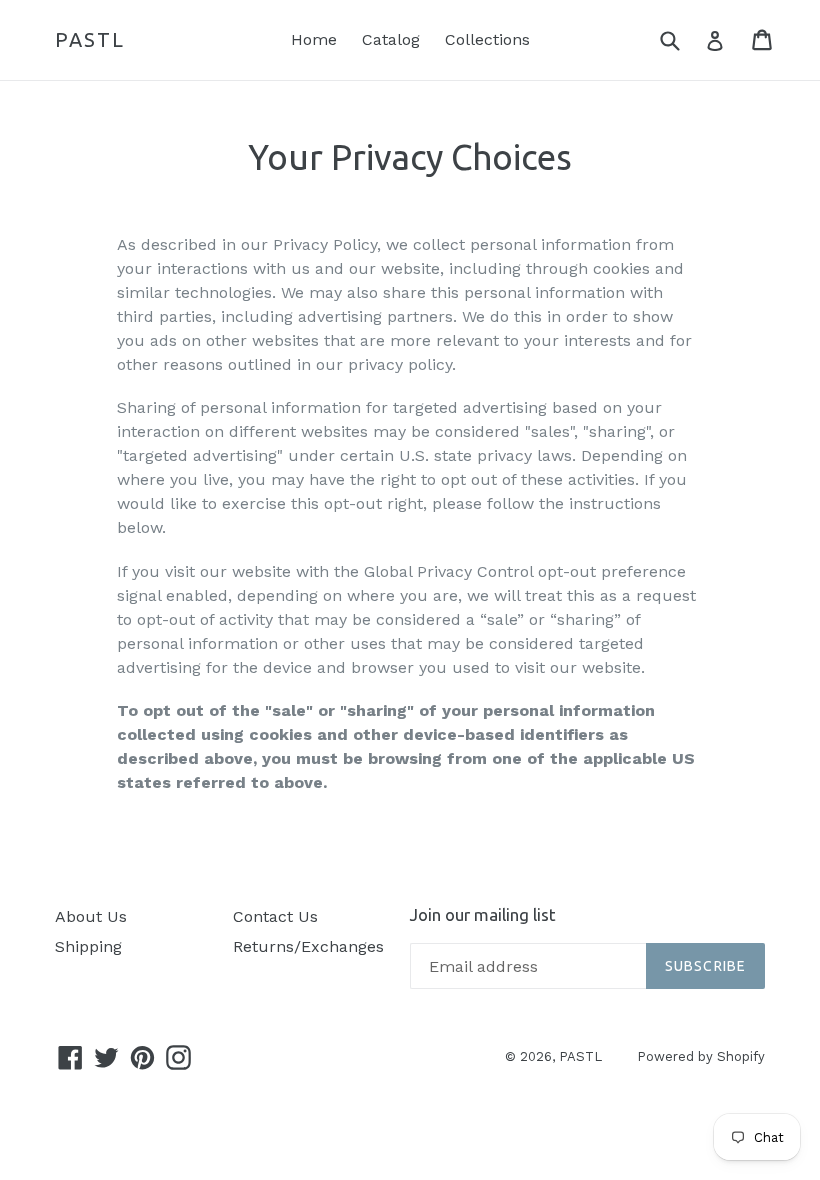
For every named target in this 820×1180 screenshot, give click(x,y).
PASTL (90, 39)
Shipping (88, 946)
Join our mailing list (483, 914)
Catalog (391, 39)
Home (314, 39)
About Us (91, 916)
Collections (487, 39)
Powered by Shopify (701, 1056)
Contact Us (275, 916)
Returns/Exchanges (308, 946)
